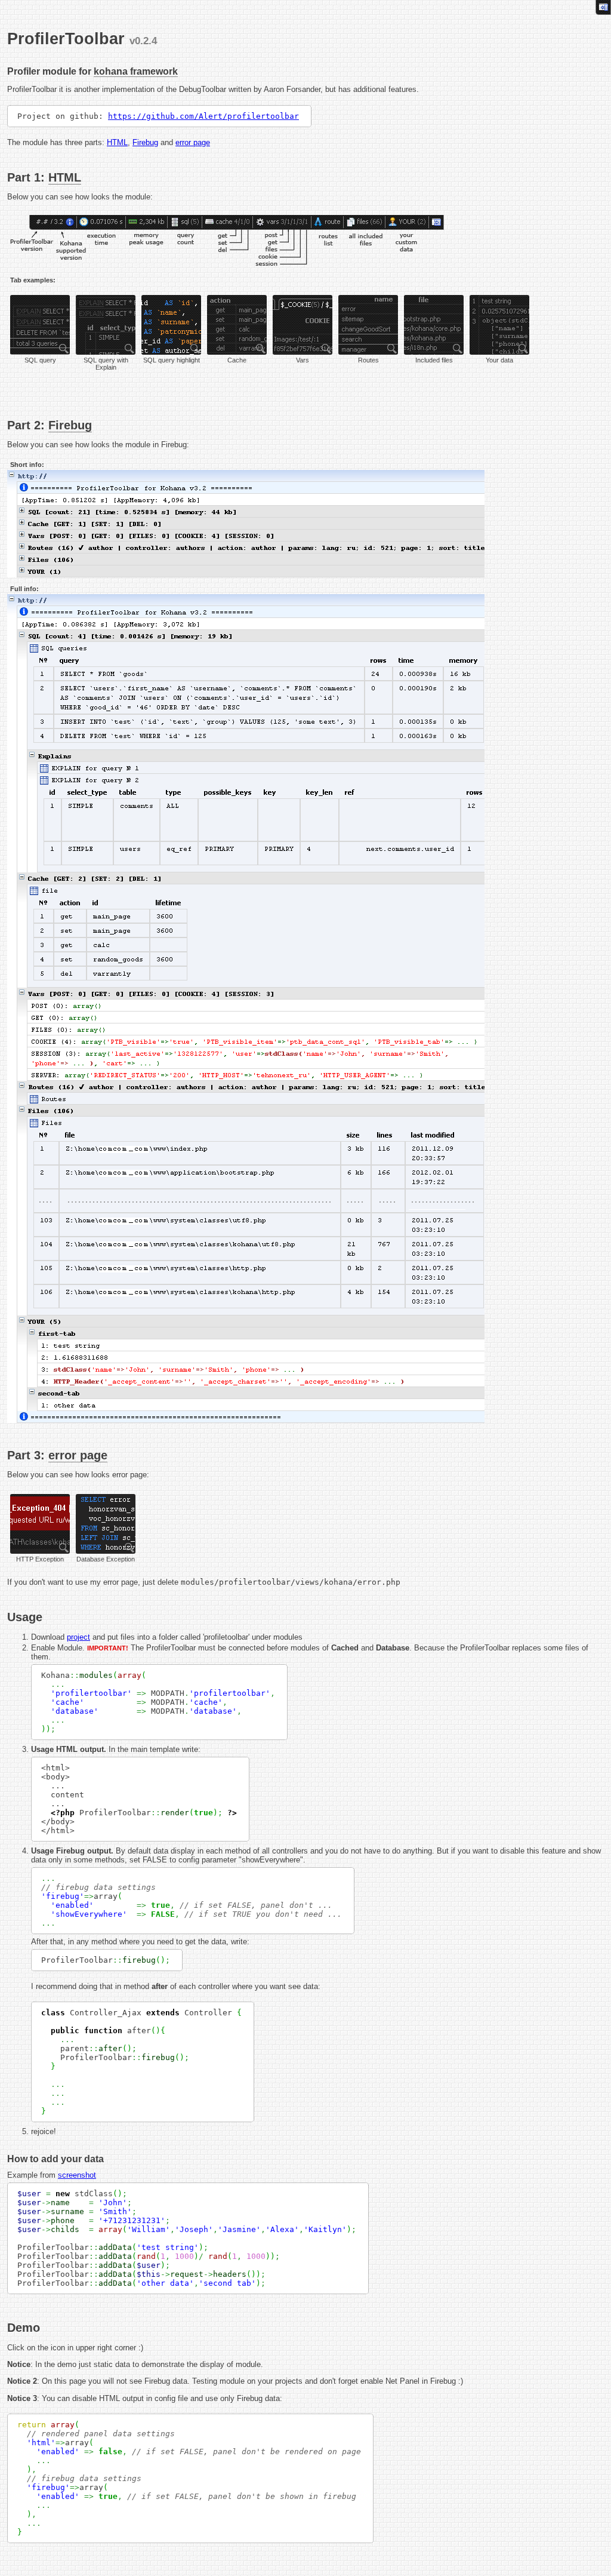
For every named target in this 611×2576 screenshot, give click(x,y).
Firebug (145, 142)
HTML (117, 142)
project (78, 1637)
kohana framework (136, 71)
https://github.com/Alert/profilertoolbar (203, 116)
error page (193, 142)
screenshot (77, 2175)
